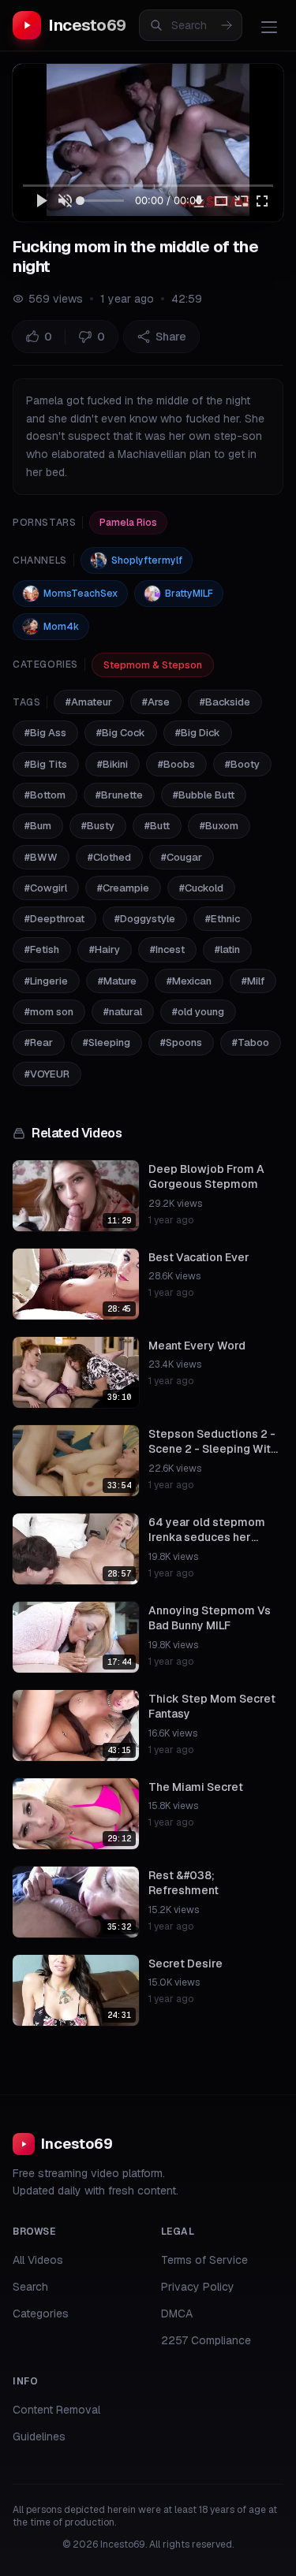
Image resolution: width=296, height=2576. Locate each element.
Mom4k (61, 627)
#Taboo (251, 1042)
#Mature (117, 981)
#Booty (242, 764)
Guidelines (39, 2436)
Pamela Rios (128, 523)
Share (171, 337)
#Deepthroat (54, 919)
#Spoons (181, 1042)
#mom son (49, 1012)
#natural (123, 1012)
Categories (41, 2314)
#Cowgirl (46, 888)
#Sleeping (107, 1042)
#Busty (98, 826)
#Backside (225, 702)
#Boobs (176, 764)
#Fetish (42, 949)
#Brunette (119, 795)
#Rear (39, 1042)
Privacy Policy (198, 2287)
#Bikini (112, 764)
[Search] (227, 25)
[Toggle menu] (269, 27)
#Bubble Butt (204, 795)
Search (30, 2287)
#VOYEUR (47, 1074)
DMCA (177, 2314)
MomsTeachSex (81, 594)
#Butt (157, 826)
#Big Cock (121, 733)
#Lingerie (46, 981)
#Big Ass (45, 733)
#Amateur (89, 702)
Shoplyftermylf (147, 560)
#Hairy (105, 949)
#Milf (253, 981)
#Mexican (189, 981)
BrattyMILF (189, 594)
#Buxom (219, 826)
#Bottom (45, 795)
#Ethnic (223, 919)
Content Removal (56, 2410)
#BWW (41, 857)
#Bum (38, 826)
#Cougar (182, 857)
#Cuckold (201, 888)
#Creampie (123, 888)
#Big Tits (46, 764)
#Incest (167, 949)
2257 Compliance (206, 2340)
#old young (198, 1012)
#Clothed (109, 857)
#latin (227, 949)
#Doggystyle (145, 919)
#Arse (156, 702)
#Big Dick (198, 733)
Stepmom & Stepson (153, 665)
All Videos (38, 2260)
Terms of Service (204, 2260)
